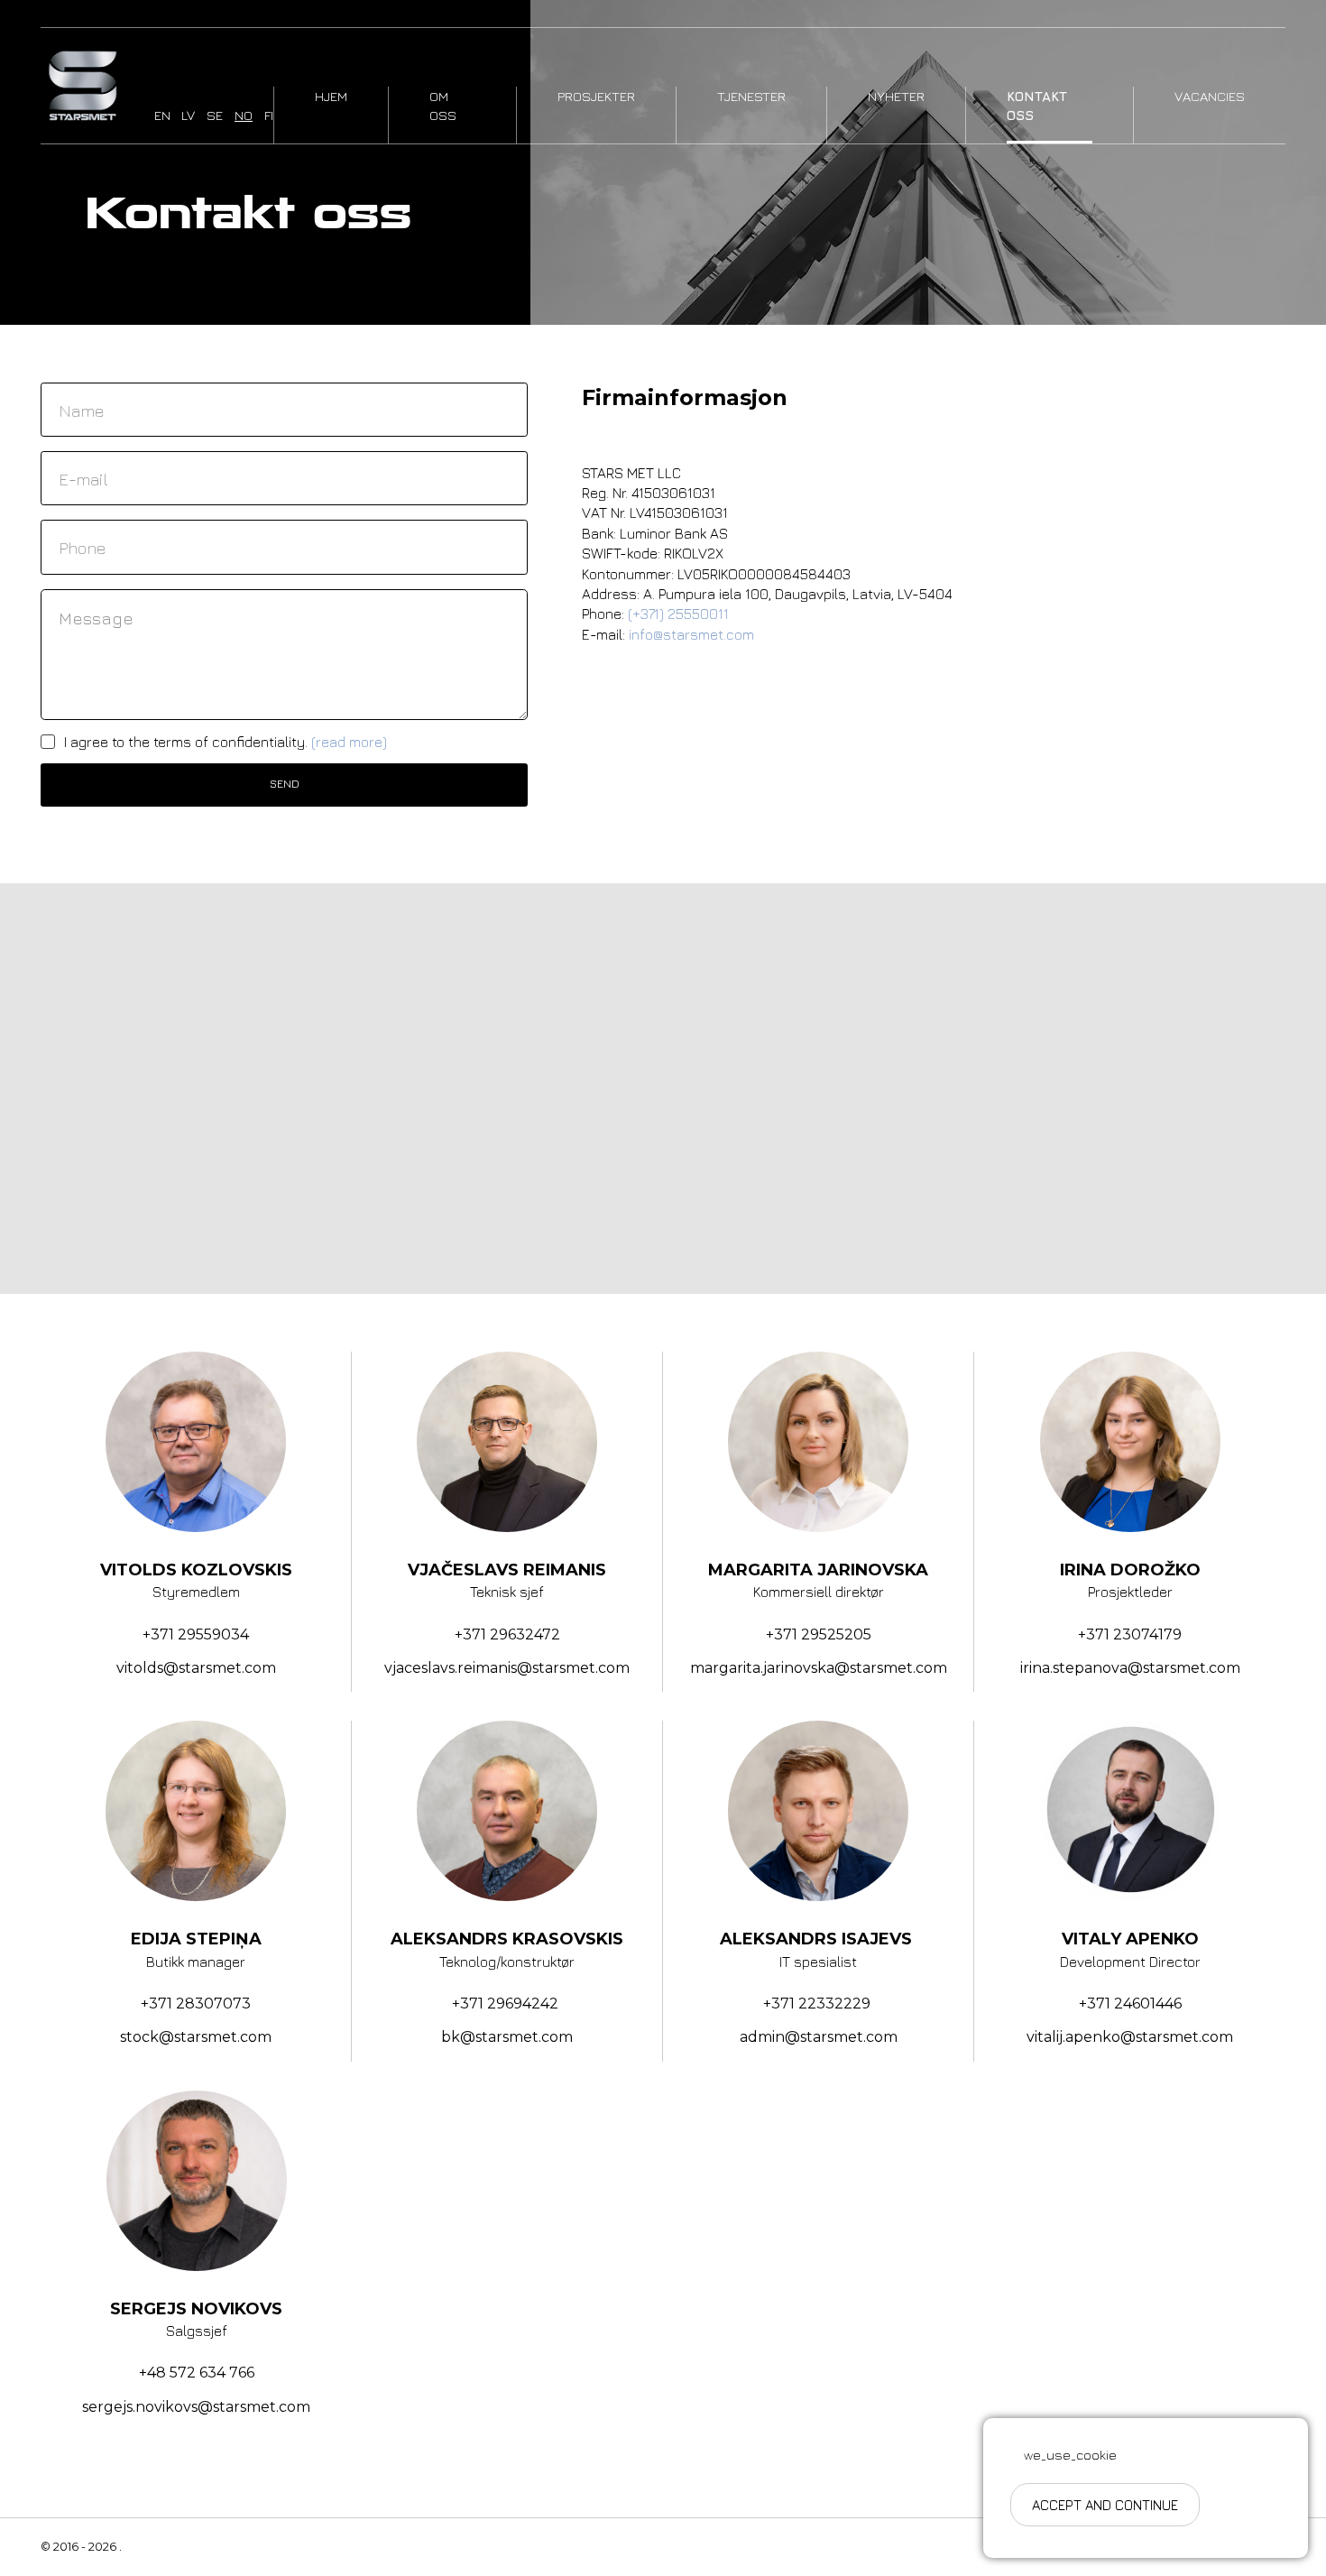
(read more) (349, 742)
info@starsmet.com (691, 634)
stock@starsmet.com (196, 2037)
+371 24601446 (1130, 2004)
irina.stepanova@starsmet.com (1130, 1668)
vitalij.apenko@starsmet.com (1130, 2037)
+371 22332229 (819, 2004)
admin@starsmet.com (819, 2037)
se (215, 115)
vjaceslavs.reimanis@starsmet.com (507, 1668)
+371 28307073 (196, 2004)
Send (285, 784)
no (244, 115)
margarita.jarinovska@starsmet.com (819, 1668)
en (162, 115)
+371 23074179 (1130, 1634)
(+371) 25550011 (678, 614)
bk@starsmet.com (507, 2037)
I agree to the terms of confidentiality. (226, 742)
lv (188, 115)
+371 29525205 (819, 1634)
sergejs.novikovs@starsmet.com (196, 2407)
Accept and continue (1105, 2505)
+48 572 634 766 (197, 2373)
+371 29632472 (507, 1634)
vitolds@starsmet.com (196, 1668)
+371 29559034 (196, 1634)
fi (269, 115)
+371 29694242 (507, 2004)
